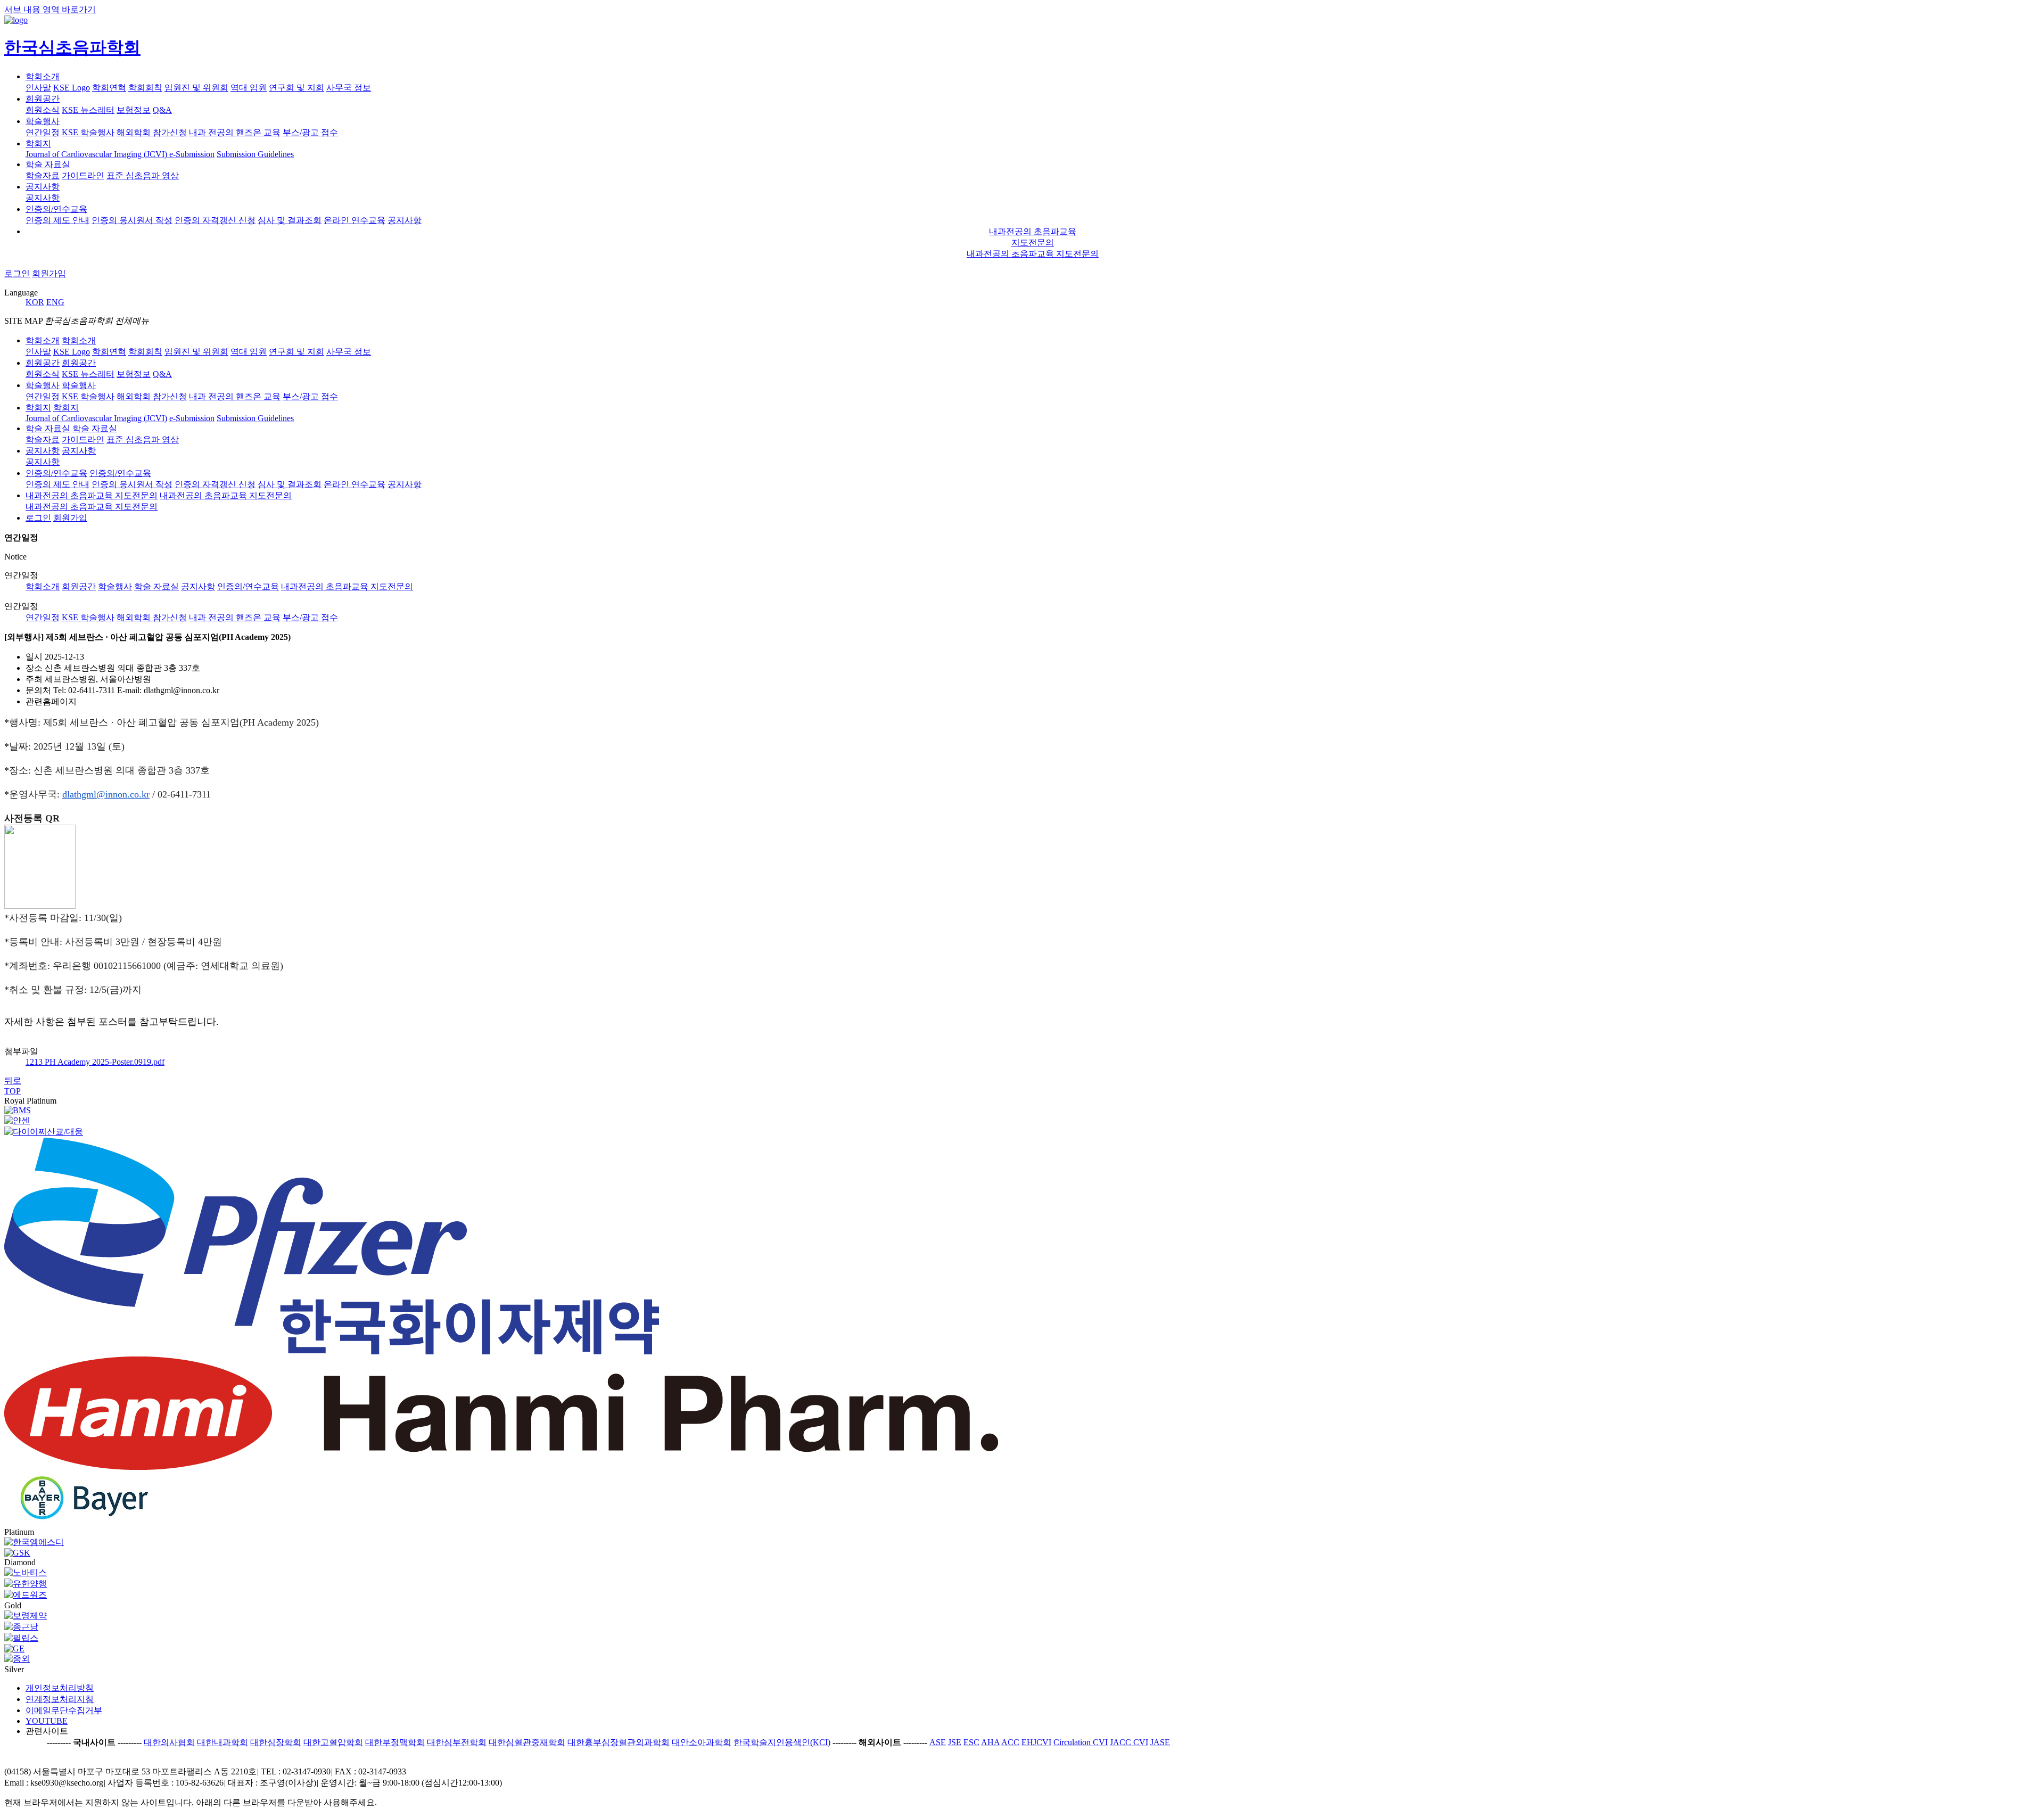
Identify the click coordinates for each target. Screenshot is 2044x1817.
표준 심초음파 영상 (143, 175)
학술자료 (43, 175)
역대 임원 (249, 88)
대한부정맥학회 (395, 1742)
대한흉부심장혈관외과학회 (619, 1742)
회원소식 (43, 110)
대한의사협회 (169, 1742)
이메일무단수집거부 (64, 1710)
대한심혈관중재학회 (527, 1742)
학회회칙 (145, 88)
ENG (55, 302)
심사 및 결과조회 (290, 220)
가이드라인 (83, 175)
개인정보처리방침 (60, 1688)
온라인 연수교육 (355, 220)
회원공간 (43, 99)
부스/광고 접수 (310, 617)
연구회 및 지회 (296, 88)
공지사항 (43, 187)
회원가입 (49, 273)
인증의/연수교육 (56, 209)
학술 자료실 (48, 164)
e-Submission (192, 154)
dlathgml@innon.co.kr (106, 794)
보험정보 (134, 110)
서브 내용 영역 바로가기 (50, 9)
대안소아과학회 (702, 1742)
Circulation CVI (1081, 1742)
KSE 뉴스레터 (88, 110)
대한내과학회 (222, 1742)
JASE (1160, 1742)
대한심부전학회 (457, 1742)
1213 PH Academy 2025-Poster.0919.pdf (95, 1062)
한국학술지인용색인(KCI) (782, 1742)
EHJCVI (1036, 1742)
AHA (990, 1742)
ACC (1010, 1742)
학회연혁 (109, 88)
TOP (13, 1091)
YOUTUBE (47, 1721)
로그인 (17, 273)
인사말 (38, 88)
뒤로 (13, 1080)
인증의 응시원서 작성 (132, 220)
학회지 (38, 143)
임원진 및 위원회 (196, 88)
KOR (35, 302)
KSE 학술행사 (88, 132)
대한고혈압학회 (333, 1742)
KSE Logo (72, 88)
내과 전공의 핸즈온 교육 (235, 132)
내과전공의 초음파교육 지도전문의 (1033, 254)
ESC (971, 1742)
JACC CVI (1129, 1742)
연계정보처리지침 (60, 1699)
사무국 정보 (349, 88)
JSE (955, 1742)
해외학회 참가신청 (152, 132)
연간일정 (43, 132)
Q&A (162, 110)
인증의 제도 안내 (57, 220)
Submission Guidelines (255, 154)
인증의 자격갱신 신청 (215, 220)
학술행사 (43, 121)
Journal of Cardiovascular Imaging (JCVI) (97, 154)
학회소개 (43, 76)
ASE (938, 1742)
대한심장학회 (276, 1742)
